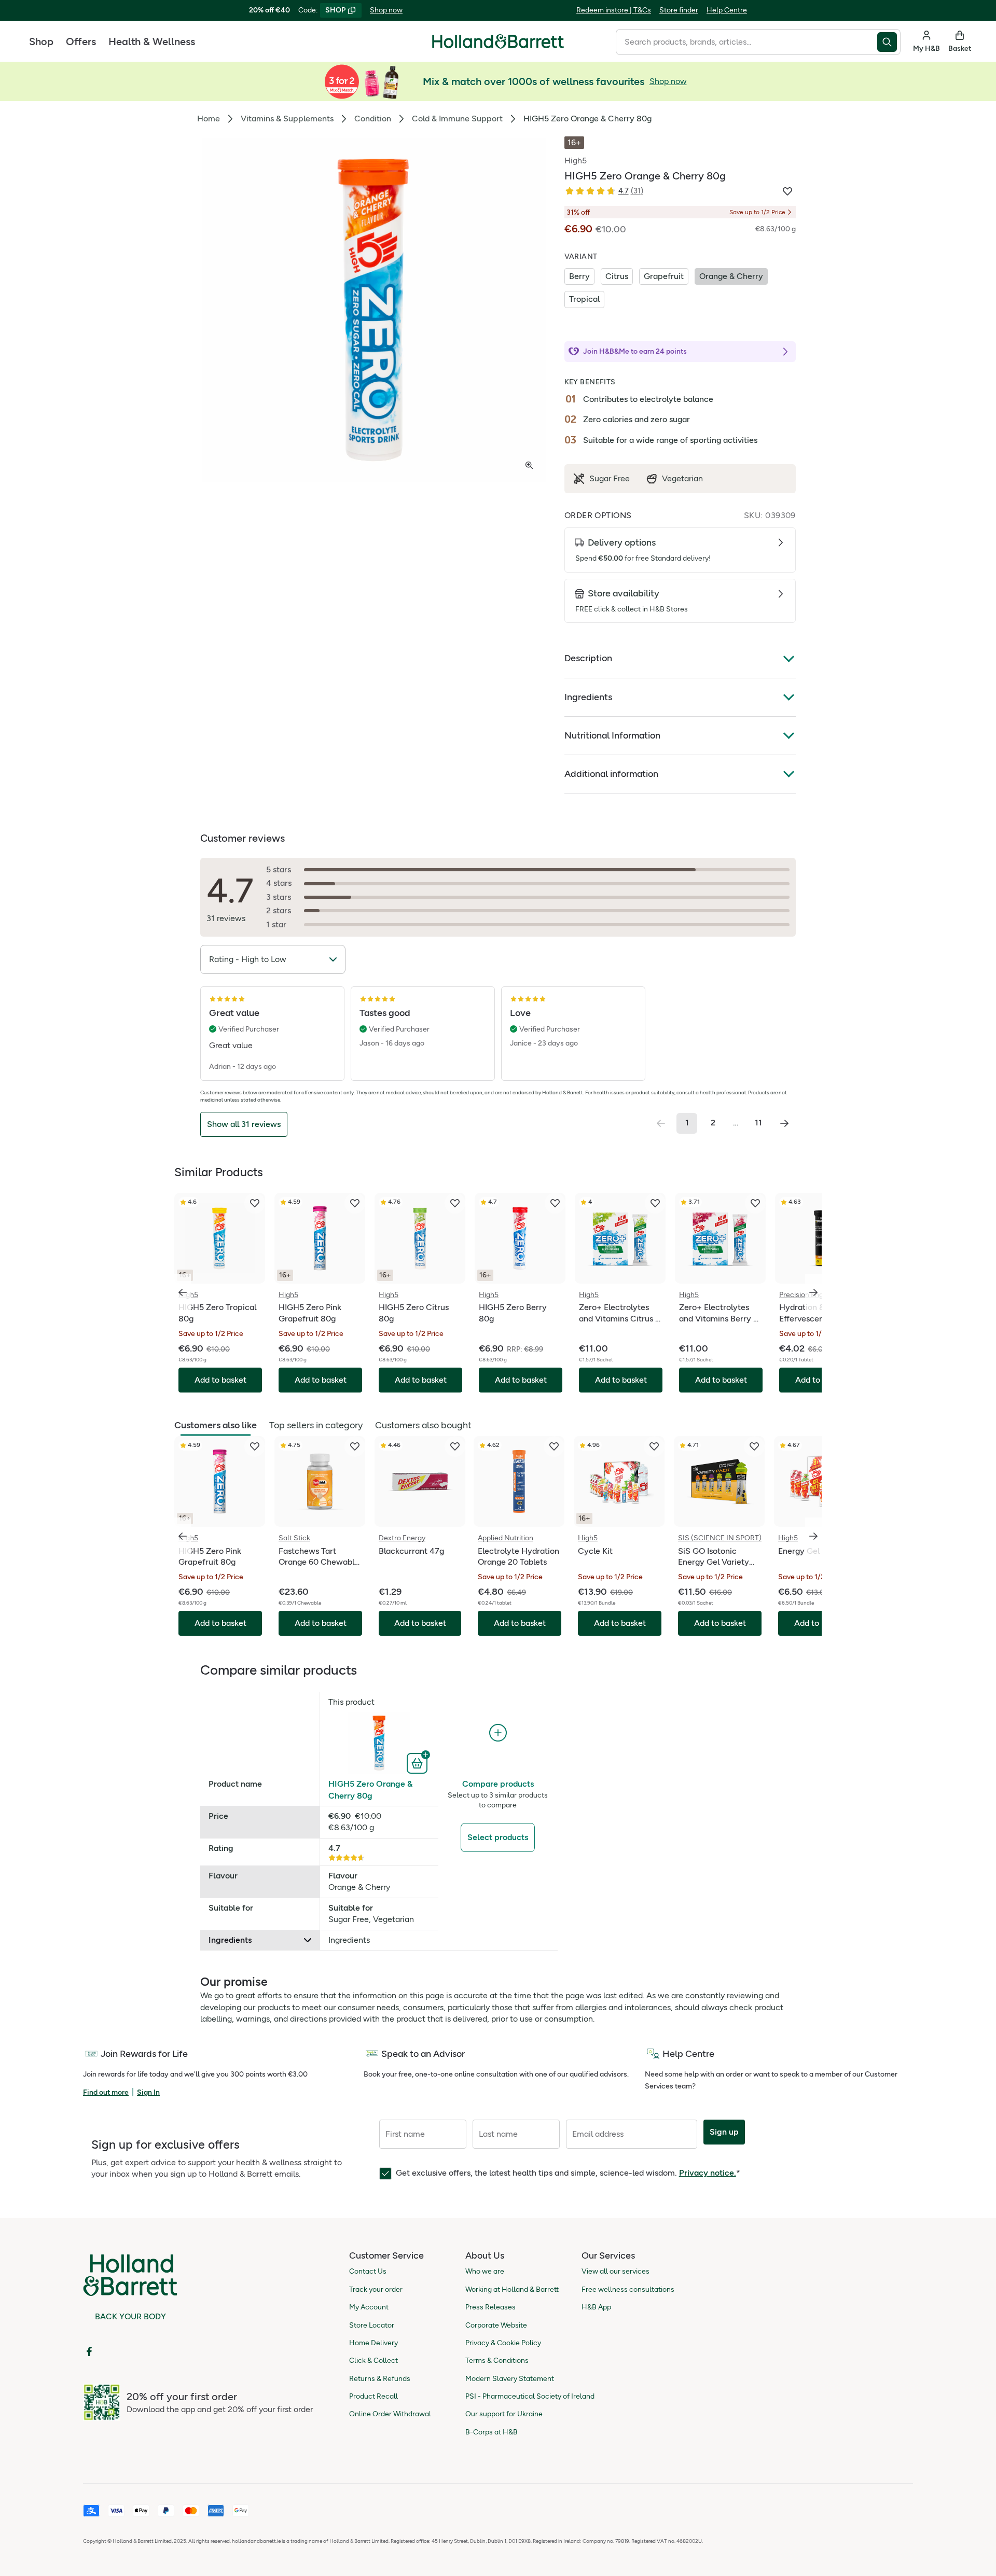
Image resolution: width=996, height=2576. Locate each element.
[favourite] (255, 1203)
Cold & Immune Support (457, 119)
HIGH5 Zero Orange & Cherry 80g (370, 1790)
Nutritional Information (612, 735)
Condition (373, 119)
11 (758, 1123)
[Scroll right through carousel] (813, 1292)
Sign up (724, 2132)
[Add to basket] (418, 1762)
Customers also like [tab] (216, 1425)
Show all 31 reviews (244, 1124)
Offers (81, 41)
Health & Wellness (152, 41)
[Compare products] (498, 1733)
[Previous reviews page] (661, 1123)
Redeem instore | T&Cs (614, 10)
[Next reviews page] (784, 1123)
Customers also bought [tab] (423, 1425)
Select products (498, 1837)
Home (209, 119)
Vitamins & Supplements (287, 119)
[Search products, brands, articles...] (889, 42)
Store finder (679, 10)
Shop (41, 41)
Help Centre (727, 10)
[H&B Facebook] (89, 2351)
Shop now (386, 10)
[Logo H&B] (498, 46)
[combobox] (746, 42)
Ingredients (588, 697)
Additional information (611, 774)
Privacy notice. (708, 2173)
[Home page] (498, 41)
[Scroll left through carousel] (183, 1292)
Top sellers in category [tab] (316, 1425)
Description (588, 658)
